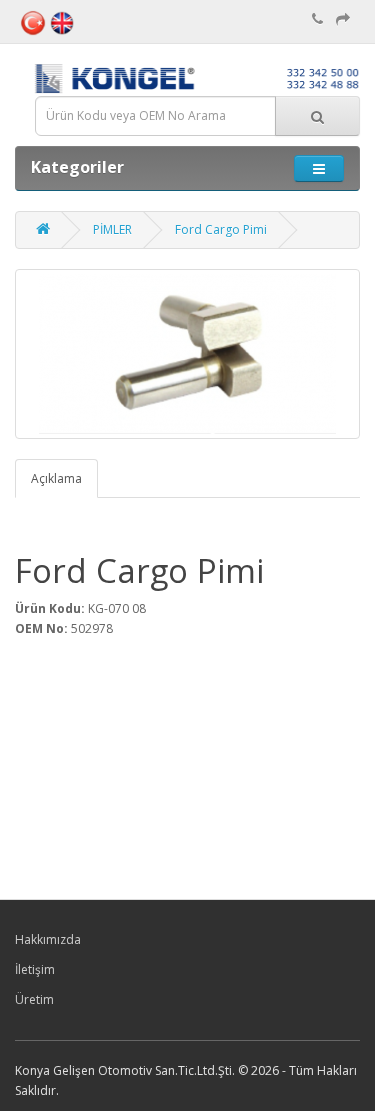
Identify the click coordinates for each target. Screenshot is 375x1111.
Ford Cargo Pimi (221, 229)
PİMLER (112, 229)
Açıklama (56, 478)
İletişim (35, 969)
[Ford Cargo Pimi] (187, 354)
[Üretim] (343, 19)
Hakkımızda (48, 939)
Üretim (34, 999)
